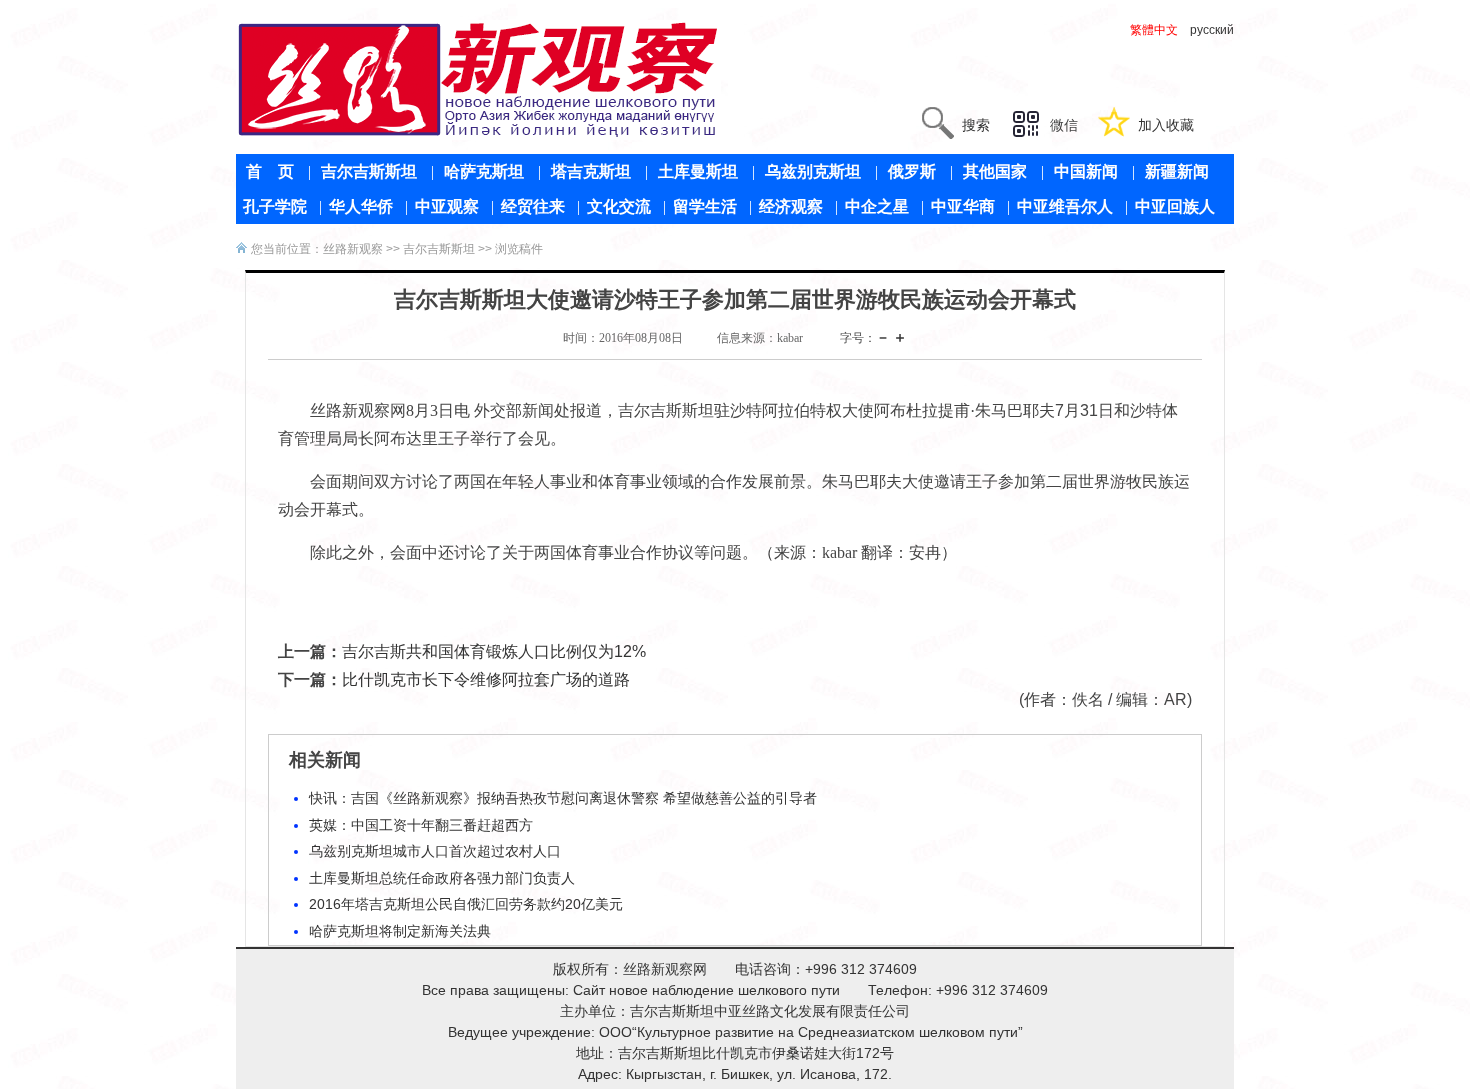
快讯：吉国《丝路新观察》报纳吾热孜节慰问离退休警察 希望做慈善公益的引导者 (563, 798)
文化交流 (619, 206)
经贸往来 (533, 206)
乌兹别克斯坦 (813, 171)
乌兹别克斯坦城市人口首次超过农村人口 (435, 851)
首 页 (270, 171)
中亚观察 (447, 206)
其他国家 (995, 171)
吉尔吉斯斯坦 (369, 171)
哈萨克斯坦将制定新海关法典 (400, 931)
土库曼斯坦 (698, 171)
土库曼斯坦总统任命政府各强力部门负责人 (442, 878)
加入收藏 (1166, 125)
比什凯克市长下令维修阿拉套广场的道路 (486, 679)
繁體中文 (1154, 30)
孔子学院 (275, 206)
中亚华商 (963, 206)
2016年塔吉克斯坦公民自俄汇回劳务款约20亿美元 (466, 904)
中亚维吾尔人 (1065, 206)
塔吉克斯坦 (591, 171)
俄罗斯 (912, 171)
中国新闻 (1086, 171)
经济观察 (791, 206)
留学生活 (705, 206)
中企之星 (877, 206)
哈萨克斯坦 (484, 171)
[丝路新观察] (478, 79)
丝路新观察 (353, 249)
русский (1212, 30)
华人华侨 (361, 206)
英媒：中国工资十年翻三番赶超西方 (421, 825)
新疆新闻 (1177, 171)
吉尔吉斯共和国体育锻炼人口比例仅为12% (494, 651)
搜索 (976, 125)
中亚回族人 (1175, 206)
